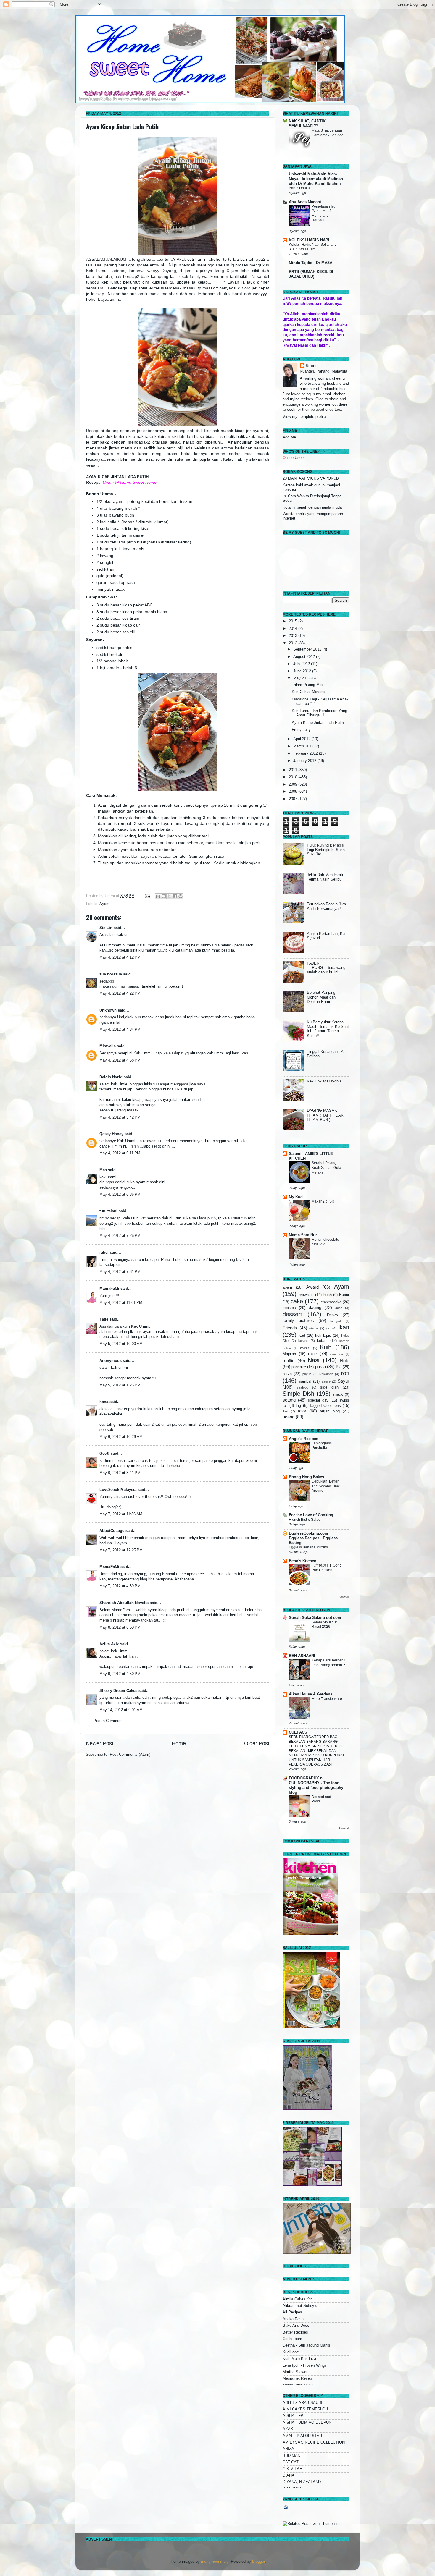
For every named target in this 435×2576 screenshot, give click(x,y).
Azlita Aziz (109, 1644)
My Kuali (297, 1197)
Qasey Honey (111, 1134)
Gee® (104, 1454)
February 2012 (306, 753)
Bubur (344, 1295)
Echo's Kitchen (303, 1561)
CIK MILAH (292, 2469)
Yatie (104, 1319)
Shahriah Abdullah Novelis (124, 1603)
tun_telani (108, 1211)
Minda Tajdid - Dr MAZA (311, 263)
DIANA (289, 2475)
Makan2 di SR (323, 1201)
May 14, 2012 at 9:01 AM (121, 1710)
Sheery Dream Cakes (118, 1691)
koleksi (305, 1348)
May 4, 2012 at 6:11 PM (120, 1153)
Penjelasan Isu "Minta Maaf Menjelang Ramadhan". (324, 213)
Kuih (326, 1347)
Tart (285, 1411)
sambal (305, 1381)
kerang (303, 1341)
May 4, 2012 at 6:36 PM (120, 1195)
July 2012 (302, 664)
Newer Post (100, 1743)
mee (312, 1353)
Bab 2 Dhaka (299, 188)
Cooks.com (292, 2339)
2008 (294, 792)
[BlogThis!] (164, 896)
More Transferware (327, 1699)
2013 (294, 636)
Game (314, 1328)
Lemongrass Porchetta (322, 1446)
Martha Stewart (296, 2372)
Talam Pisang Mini (308, 685)
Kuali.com (291, 2352)
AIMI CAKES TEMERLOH (305, 2409)
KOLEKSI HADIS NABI (309, 240)
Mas (103, 1170)
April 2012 (302, 739)
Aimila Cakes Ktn (298, 2299)
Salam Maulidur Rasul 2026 (324, 1624)
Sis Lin (106, 928)
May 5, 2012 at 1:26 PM (120, 1385)
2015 (294, 621)
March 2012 (304, 746)
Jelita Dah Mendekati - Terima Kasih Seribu (326, 877)
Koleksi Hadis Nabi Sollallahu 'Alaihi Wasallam (313, 247)
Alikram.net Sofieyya (301, 2306)
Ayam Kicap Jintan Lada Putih (122, 127)
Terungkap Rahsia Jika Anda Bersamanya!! (326, 906)
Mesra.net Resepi (298, 2378)
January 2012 (305, 761)
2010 (294, 777)
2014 (294, 629)
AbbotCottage (112, 1531)
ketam (322, 1341)
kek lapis (323, 1336)
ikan (344, 1327)
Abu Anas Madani (305, 202)
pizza (287, 1374)
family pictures (298, 1320)
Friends (290, 1328)
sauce (326, 1381)
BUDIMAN (291, 2456)
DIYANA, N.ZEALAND (302, 2482)
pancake (299, 1367)
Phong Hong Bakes (306, 1477)
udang (289, 1417)
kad (302, 1336)
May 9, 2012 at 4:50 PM (120, 1674)
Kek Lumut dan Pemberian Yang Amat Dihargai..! (319, 713)
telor (302, 1411)
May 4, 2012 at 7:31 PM (120, 1272)
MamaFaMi (109, 1289)
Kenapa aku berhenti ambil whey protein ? (328, 1663)
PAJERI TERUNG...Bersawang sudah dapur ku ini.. (326, 968)
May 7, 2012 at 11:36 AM (121, 1514)
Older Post (257, 1743)
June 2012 (303, 671)
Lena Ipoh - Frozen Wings (305, 2365)
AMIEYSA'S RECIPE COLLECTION (314, 2442)
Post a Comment (108, 1721)
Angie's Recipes (303, 1439)
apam (287, 1287)
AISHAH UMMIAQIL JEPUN (307, 2423)
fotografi (336, 1321)
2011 (294, 770)
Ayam (104, 904)
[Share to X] (169, 896)
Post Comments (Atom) (130, 1755)
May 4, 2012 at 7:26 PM (120, 1236)
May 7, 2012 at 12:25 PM (121, 1550)
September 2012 (308, 649)
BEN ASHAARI (302, 1656)
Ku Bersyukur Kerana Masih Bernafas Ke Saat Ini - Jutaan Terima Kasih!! (328, 1029)
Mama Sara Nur (303, 1235)
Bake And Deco (296, 2326)
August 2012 (305, 657)
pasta (320, 1367)
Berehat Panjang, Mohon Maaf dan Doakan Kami (322, 997)
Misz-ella (108, 1046)
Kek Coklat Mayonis (309, 692)
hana (104, 1402)
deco (339, 1308)
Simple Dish (298, 1394)
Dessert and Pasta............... (323, 1799)
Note (345, 1361)
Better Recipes (295, 2332)
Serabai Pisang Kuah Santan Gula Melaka (326, 1168)
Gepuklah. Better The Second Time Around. (326, 1486)
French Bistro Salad (305, 1520)
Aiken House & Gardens (311, 1694)
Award (312, 1287)
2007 (294, 799)
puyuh (307, 1374)
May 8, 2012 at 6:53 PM (120, 1627)
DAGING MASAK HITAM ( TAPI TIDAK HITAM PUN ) (325, 1115)
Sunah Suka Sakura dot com (315, 1618)
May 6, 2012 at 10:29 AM (121, 1437)
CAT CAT (291, 2462)
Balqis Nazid (111, 1077)
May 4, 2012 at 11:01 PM (121, 1303)
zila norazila (111, 974)
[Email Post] (147, 896)
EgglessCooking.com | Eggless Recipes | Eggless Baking (313, 1538)
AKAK (288, 2429)
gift (328, 1328)
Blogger (258, 2562)
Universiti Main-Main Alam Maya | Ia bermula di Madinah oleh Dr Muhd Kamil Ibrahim (316, 179)
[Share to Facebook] (175, 896)
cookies (289, 1308)
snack (338, 1394)
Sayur (343, 1381)
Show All (344, 1597)
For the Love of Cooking (311, 1515)
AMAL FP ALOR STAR (302, 2436)
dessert (292, 1314)
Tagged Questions (325, 1406)
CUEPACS (298, 1732)
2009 (294, 784)
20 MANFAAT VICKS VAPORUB (311, 478)
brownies (306, 1295)
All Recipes (292, 2312)
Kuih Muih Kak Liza (299, 2359)
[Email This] (158, 896)
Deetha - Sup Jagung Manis (306, 2345)
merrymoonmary (215, 2562)
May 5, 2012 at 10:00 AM (121, 1344)
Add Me (289, 437)
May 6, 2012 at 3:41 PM (120, 1473)
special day (318, 1400)
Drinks (332, 1315)
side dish (329, 1387)
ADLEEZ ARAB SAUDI (302, 2403)
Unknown (108, 1010)
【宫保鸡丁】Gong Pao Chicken (327, 1568)
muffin (289, 1361)
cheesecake (331, 1302)
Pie (339, 1367)
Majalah (289, 1354)
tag (298, 1406)
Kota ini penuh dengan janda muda (312, 507)
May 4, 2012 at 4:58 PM (120, 1060)
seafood (303, 1387)
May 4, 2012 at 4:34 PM (120, 1030)
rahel (104, 1253)
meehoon (336, 1354)
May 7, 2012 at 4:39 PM (120, 1586)
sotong (289, 1400)
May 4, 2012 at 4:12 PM (120, 957)
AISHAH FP (293, 2416)
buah (328, 1295)
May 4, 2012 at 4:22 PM (120, 993)
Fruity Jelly (301, 730)
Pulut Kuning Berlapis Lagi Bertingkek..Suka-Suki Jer (326, 850)
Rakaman (326, 1374)
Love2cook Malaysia (118, 1490)
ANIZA (288, 2449)
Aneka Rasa (293, 2319)
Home (179, 1743)
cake (297, 1301)
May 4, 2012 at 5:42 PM (120, 1117)
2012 (294, 643)
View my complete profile (304, 417)
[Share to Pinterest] (181, 896)
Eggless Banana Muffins (308, 1547)
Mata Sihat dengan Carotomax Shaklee (328, 133)
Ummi (311, 365)
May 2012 (302, 678)
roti (345, 1373)
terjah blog (330, 1411)
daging (315, 1307)
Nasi (314, 1360)
